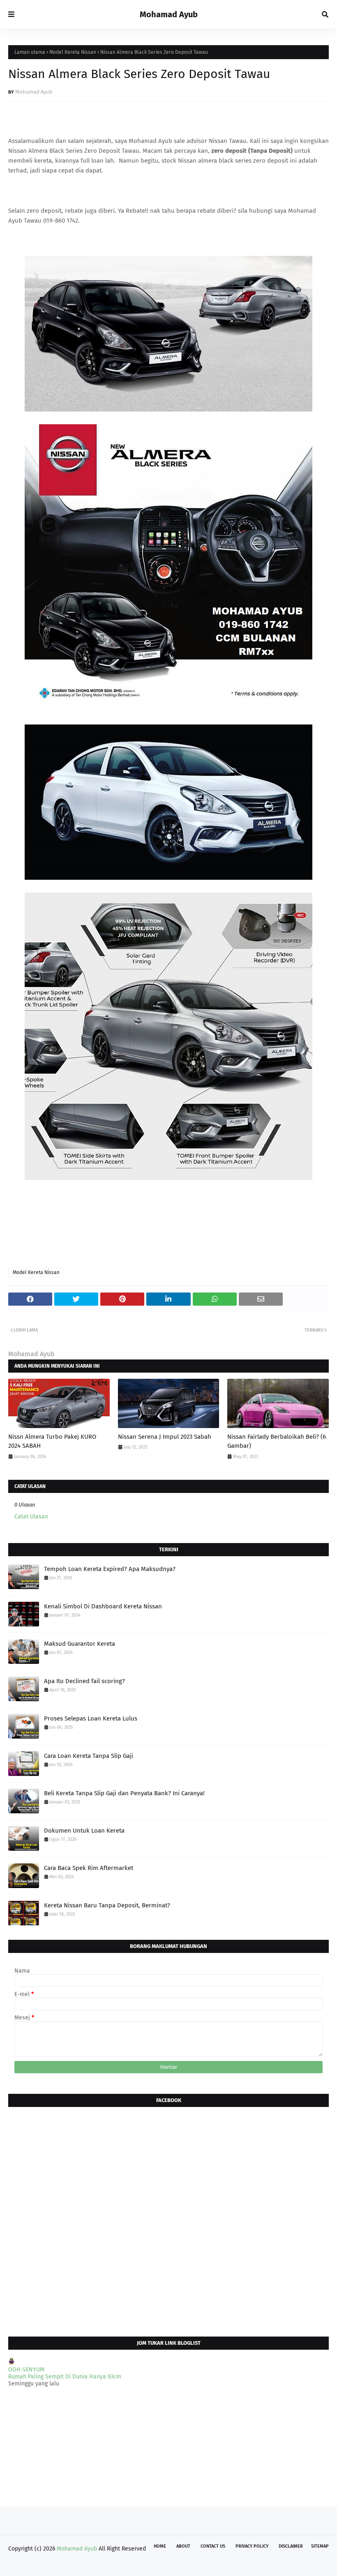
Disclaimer (291, 2546)
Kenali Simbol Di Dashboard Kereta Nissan (103, 1606)
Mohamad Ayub (169, 14)
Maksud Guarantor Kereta (80, 1644)
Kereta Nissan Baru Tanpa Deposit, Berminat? (107, 1905)
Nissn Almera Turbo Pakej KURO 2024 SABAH (52, 1441)
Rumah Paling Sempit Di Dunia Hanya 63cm (65, 2377)
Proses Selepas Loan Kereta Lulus (91, 1718)
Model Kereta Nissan (73, 52)
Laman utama (30, 52)
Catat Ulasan (31, 1517)
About (183, 2546)
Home (160, 2546)
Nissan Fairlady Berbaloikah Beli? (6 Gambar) (277, 1441)
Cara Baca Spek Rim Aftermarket (89, 1868)
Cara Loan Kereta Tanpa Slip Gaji (89, 1756)
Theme (64, 2565)
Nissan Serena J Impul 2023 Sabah (165, 1437)
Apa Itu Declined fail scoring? (84, 1681)
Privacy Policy (252, 2546)
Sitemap (320, 2546)
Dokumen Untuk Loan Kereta (84, 1831)
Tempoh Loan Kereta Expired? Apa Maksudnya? (110, 1569)
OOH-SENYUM (26, 2370)
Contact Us (213, 2546)
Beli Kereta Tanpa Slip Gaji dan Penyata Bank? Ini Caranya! (124, 1793)
